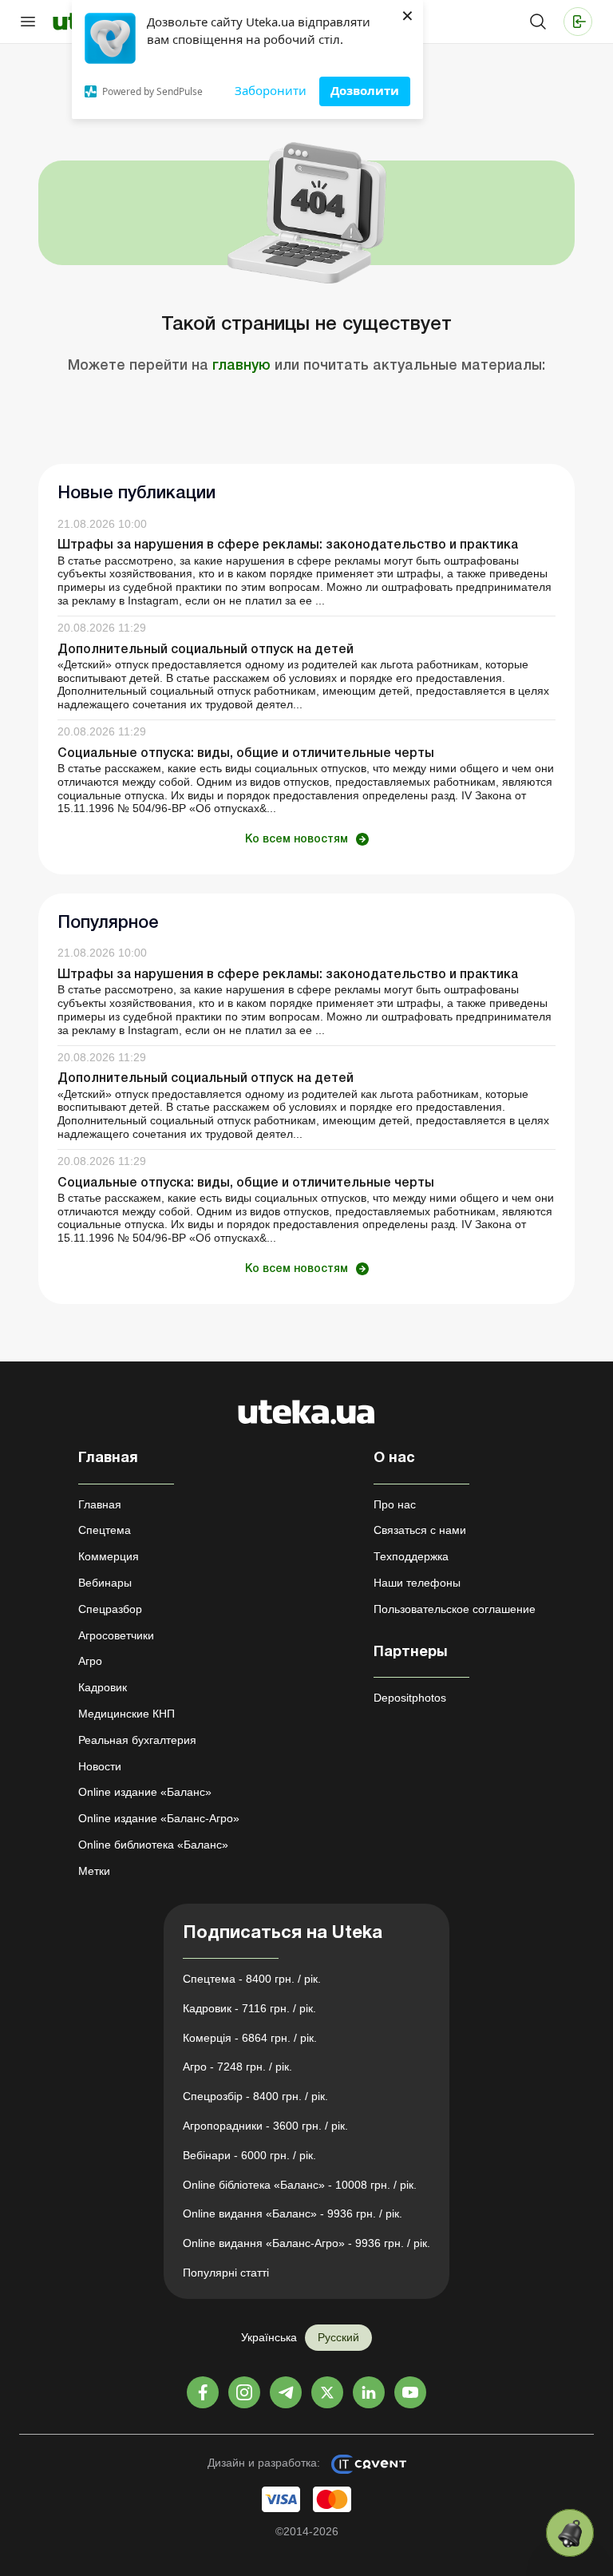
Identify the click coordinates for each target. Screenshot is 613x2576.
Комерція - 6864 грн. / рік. (250, 2038)
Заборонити (271, 90)
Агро (90, 1661)
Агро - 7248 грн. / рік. (237, 2067)
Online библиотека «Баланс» (153, 1845)
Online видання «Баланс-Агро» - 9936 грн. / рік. (306, 2243)
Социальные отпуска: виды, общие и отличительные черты (246, 754)
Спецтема (105, 1530)
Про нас (395, 1504)
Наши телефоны (417, 1583)
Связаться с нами (420, 1530)
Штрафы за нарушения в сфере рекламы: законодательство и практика (288, 545)
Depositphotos (410, 1698)
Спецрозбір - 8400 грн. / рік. (255, 2096)
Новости (100, 1766)
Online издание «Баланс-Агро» (159, 1818)
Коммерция (109, 1556)
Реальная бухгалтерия (137, 1740)
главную (241, 366)
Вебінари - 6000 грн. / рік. (249, 2155)
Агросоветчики (116, 1635)
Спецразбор (110, 1609)
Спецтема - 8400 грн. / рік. (252, 1979)
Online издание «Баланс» (145, 1792)
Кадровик (103, 1687)
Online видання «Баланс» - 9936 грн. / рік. (293, 2213)
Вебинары (105, 1583)
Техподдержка (411, 1556)
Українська (269, 2337)
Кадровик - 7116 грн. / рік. (249, 2008)
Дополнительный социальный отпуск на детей (206, 650)
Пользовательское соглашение (455, 1609)
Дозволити (365, 90)
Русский (338, 2337)
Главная (100, 1504)
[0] (570, 2533)
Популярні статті (226, 2273)
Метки (94, 1871)
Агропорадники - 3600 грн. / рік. (265, 2126)
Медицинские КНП (127, 1714)
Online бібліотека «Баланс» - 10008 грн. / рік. (300, 2185)
